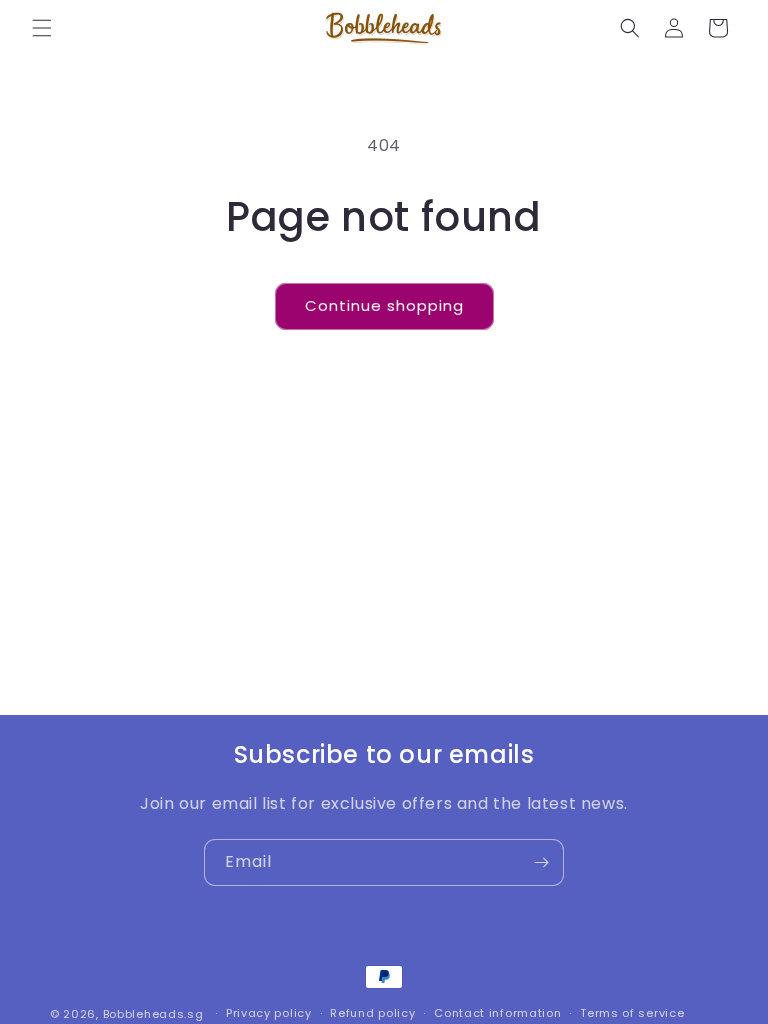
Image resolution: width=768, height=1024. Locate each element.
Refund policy (372, 1013)
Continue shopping (384, 305)
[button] (42, 28)
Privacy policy (269, 1013)
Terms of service (632, 1013)
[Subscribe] (541, 862)
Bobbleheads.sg (153, 1014)
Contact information (497, 1013)
